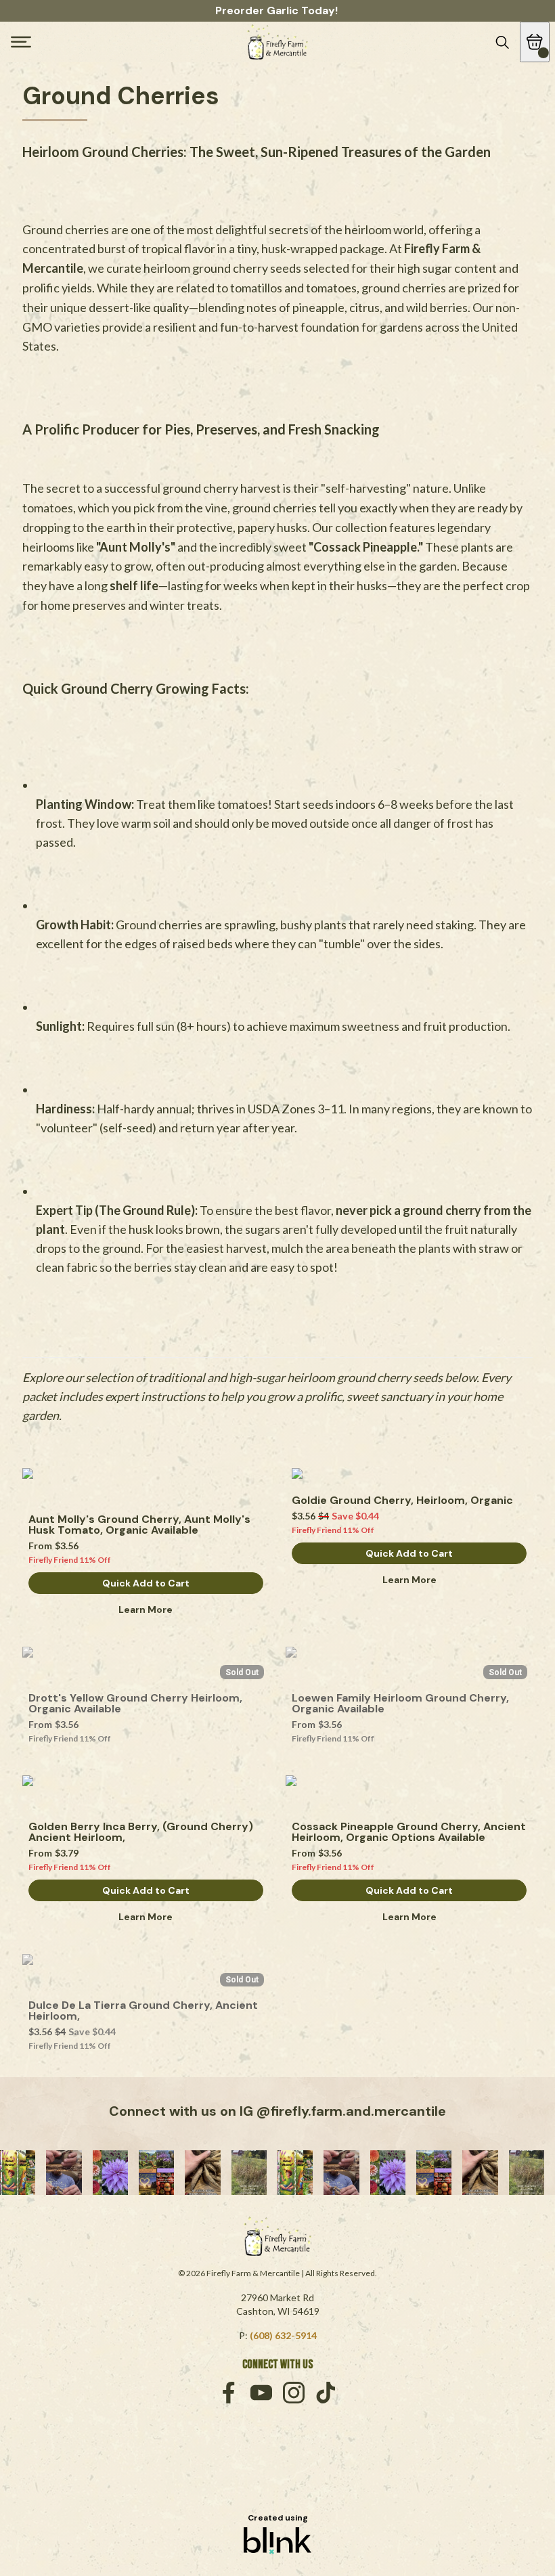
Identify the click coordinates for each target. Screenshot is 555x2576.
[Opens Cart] (535, 42)
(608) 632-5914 (283, 2335)
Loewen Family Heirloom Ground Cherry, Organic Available (402, 1704)
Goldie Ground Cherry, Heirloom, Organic (402, 1501)
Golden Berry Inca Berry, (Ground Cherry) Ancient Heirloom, (142, 1832)
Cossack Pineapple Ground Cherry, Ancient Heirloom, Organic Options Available (409, 1832)
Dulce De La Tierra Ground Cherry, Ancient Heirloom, (145, 2011)
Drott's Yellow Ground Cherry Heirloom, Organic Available (137, 1704)
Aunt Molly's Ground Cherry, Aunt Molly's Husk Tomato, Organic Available (141, 1525)
